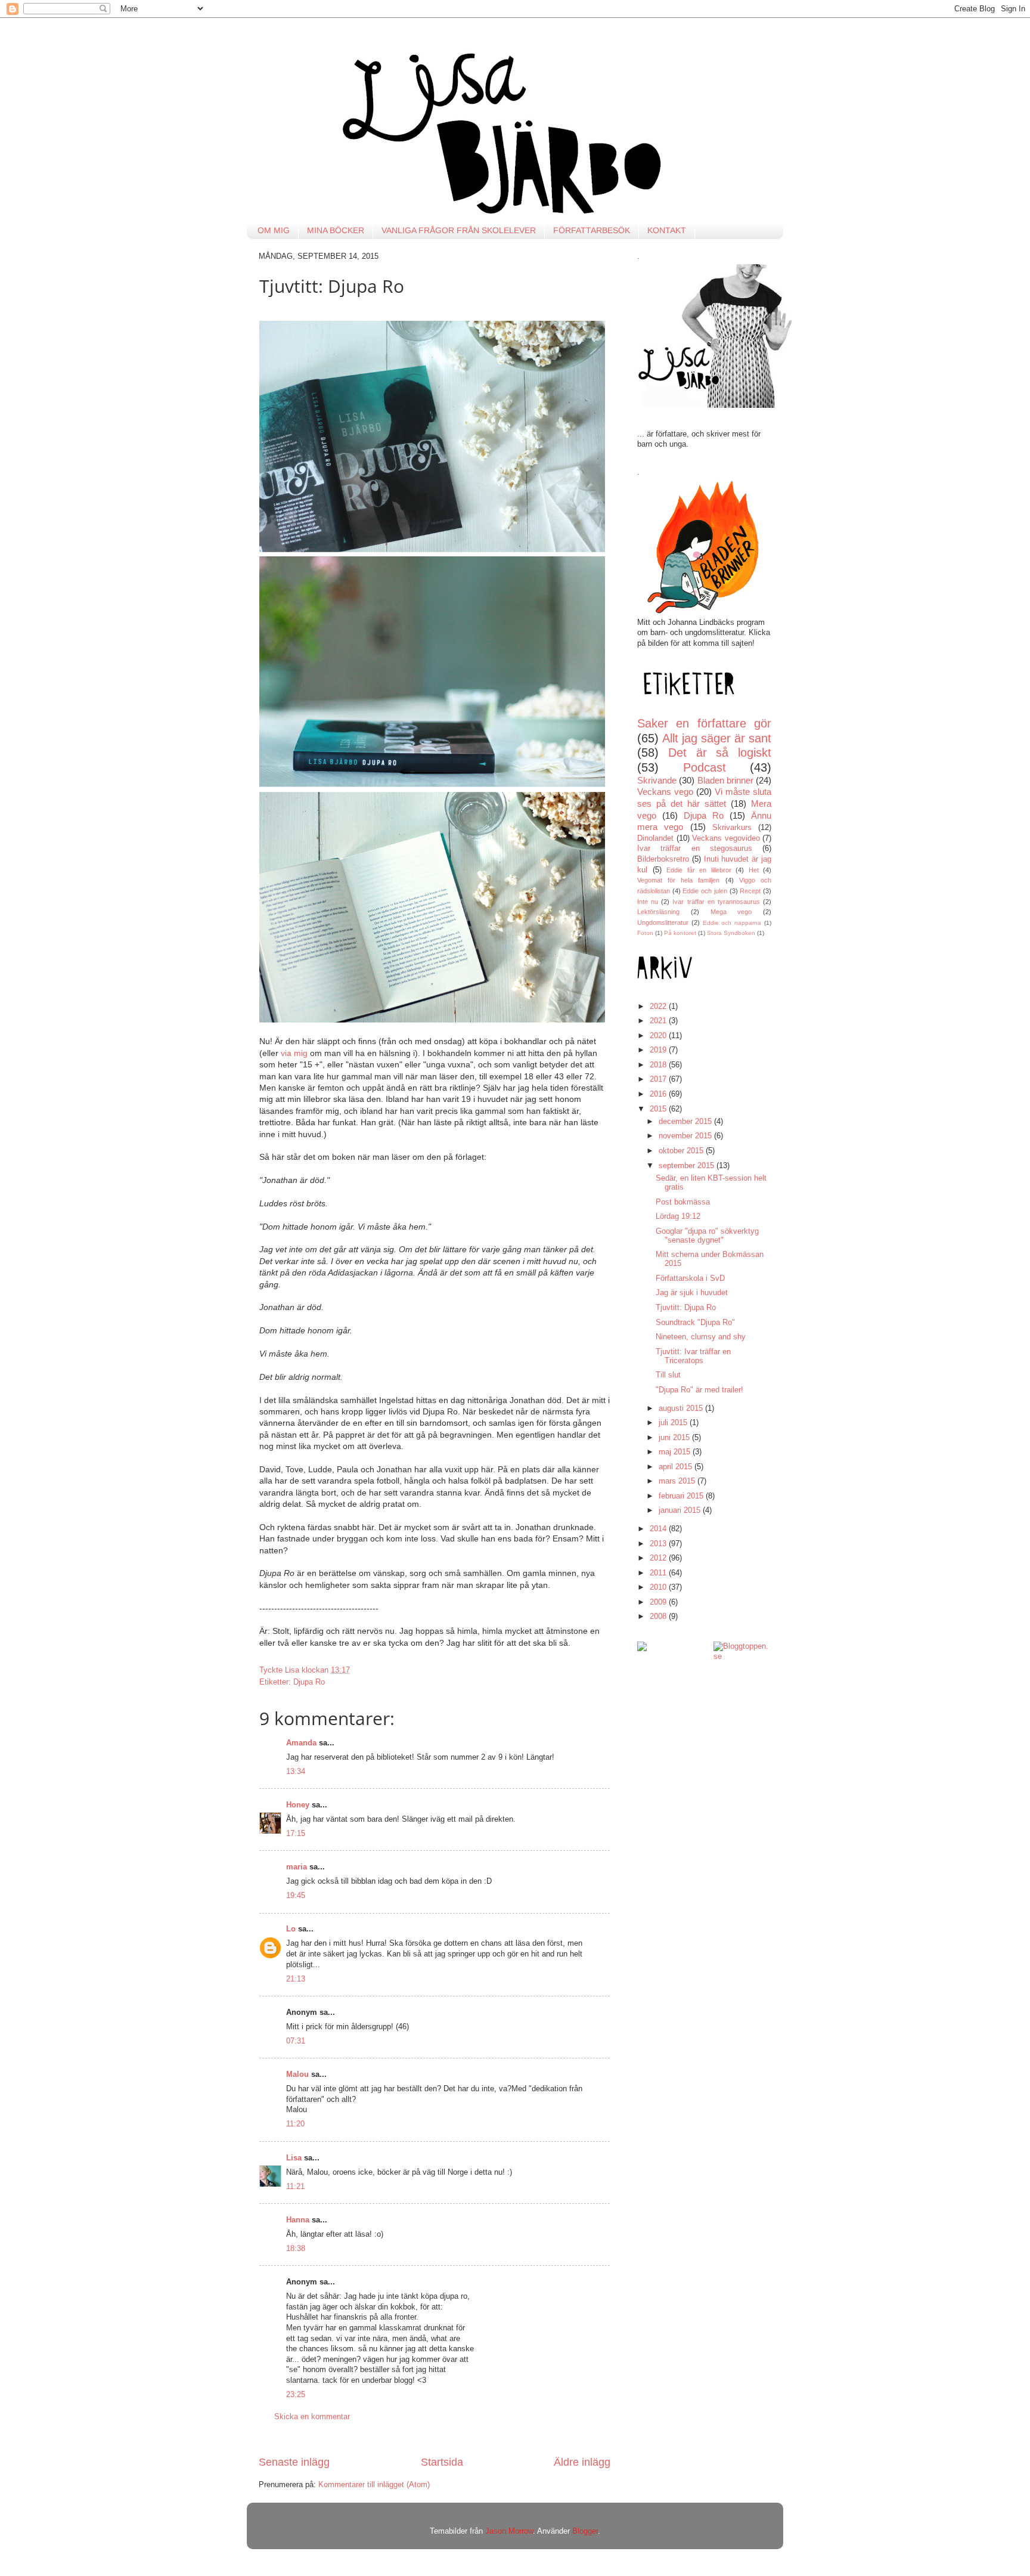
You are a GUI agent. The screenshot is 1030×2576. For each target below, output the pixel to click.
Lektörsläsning (658, 912)
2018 (659, 1065)
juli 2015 (674, 1423)
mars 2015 (678, 1481)
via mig (294, 1053)
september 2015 (688, 1166)
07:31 (296, 2041)
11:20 (295, 2124)
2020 (659, 1036)
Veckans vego (665, 792)
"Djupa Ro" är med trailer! (699, 1390)
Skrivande (657, 780)
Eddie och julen (705, 891)
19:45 (296, 1896)
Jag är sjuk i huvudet (692, 1293)
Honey (298, 1805)
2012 (659, 1558)
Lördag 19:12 (678, 1216)
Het (754, 870)
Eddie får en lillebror (699, 870)
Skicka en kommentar (312, 2417)
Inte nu (648, 902)
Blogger (585, 2531)
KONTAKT (667, 230)
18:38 (296, 2249)
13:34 (296, 1772)
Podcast (705, 767)
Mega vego (731, 912)
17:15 (296, 1834)
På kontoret (680, 933)
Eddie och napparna (732, 923)
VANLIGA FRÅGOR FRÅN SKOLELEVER (459, 230)
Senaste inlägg (294, 2462)
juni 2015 (675, 1438)
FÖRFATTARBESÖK (592, 230)
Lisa (294, 2158)
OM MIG (274, 230)
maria (297, 1867)
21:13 (296, 1979)
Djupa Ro (309, 1682)
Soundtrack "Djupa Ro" (695, 1323)
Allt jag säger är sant (717, 738)
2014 (659, 1529)
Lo (291, 1929)
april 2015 (677, 1467)
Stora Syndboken (731, 933)
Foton (645, 933)
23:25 (296, 2395)
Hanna (298, 2220)
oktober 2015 (682, 1151)
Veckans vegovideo (726, 838)
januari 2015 (681, 1510)
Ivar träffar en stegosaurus (695, 849)
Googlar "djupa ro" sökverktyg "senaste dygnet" (707, 1236)
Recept (750, 891)
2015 (659, 1109)
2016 (659, 1094)
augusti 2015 (682, 1408)
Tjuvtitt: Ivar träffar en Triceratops (693, 1356)
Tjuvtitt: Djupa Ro (686, 1308)
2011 (659, 1573)
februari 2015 (682, 1496)
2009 (659, 1602)
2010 (659, 1587)
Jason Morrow (509, 2531)
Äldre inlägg (582, 2462)
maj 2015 (676, 1452)
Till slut (668, 1375)
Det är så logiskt (720, 753)
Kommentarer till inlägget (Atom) (374, 2485)
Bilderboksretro (663, 859)
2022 (659, 1007)
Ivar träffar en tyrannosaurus (716, 902)
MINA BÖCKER (336, 230)
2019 (659, 1050)
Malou (297, 2075)
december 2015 (686, 1122)
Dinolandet (655, 838)
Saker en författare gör (704, 723)
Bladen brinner (725, 780)
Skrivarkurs (732, 828)
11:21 (295, 2187)
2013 (659, 1544)
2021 (659, 1021)
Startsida (442, 2462)
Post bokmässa (683, 1202)
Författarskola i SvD (690, 1278)
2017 (659, 1079)
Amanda (301, 1743)
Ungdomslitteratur (663, 922)
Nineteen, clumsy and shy (701, 1337)
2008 (659, 1617)
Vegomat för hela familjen (679, 880)
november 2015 (686, 1136)
